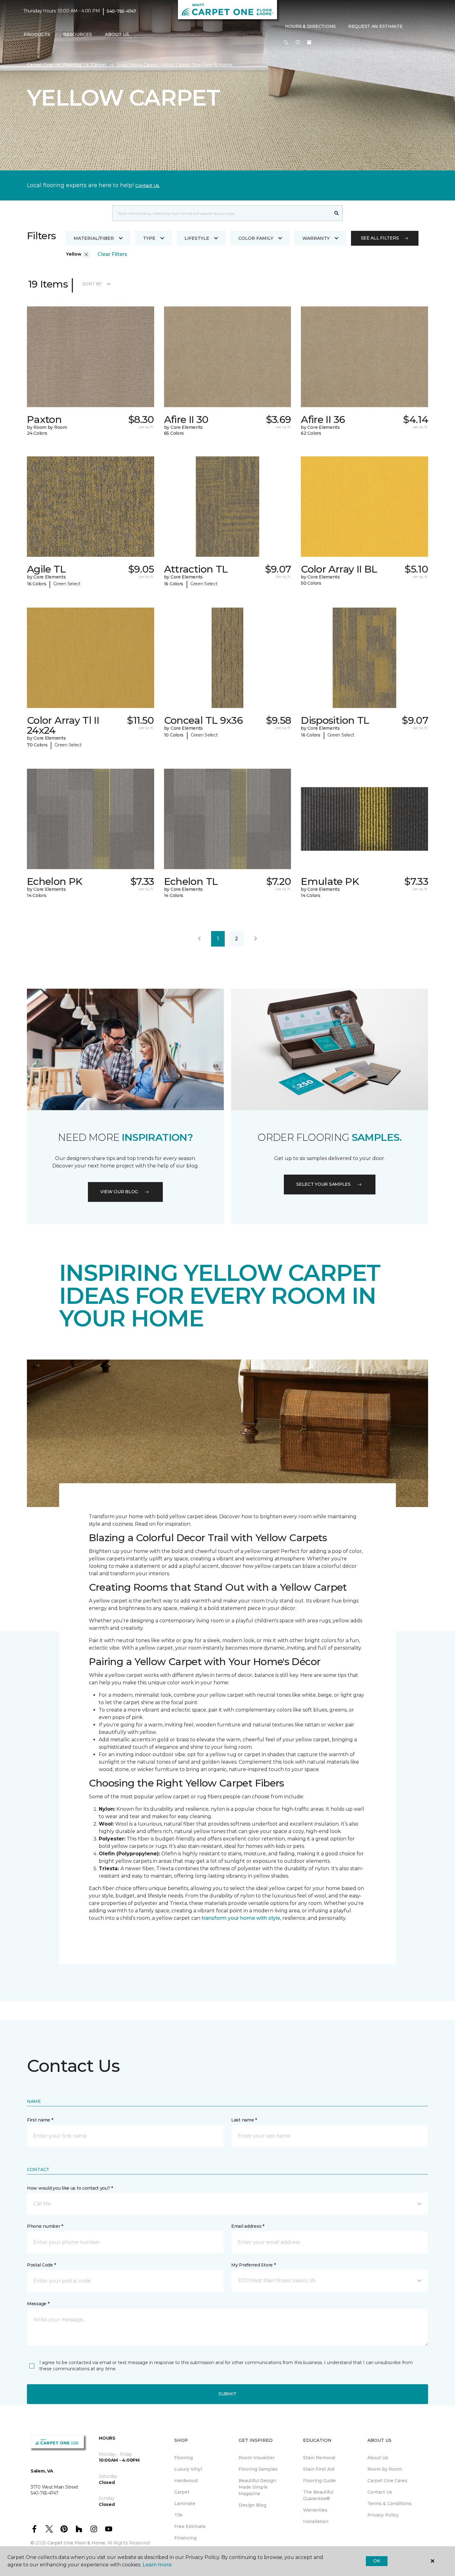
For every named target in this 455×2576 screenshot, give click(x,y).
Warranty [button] (316, 238)
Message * (38, 2304)
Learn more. (157, 2565)
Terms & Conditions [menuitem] (390, 2503)
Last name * (244, 2120)
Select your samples (323, 1184)
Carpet (99, 65)
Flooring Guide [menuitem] (319, 2481)
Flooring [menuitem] (184, 2458)
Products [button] (37, 34)
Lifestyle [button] (197, 238)
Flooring (72, 65)
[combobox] (221, 213)
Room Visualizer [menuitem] (257, 2458)
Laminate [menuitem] (185, 2503)
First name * (40, 2120)
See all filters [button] (380, 238)
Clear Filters (112, 254)
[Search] (337, 213)
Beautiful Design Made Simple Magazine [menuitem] (257, 2487)
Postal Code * (41, 2265)
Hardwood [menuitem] (186, 2481)
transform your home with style (241, 1918)
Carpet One (40, 65)
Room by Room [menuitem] (385, 2469)
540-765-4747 (121, 11)
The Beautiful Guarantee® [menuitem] (318, 2495)
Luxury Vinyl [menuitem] (188, 2469)
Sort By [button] (92, 284)
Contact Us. (148, 186)
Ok (377, 2561)
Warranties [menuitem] (315, 2510)
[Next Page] (256, 939)
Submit (227, 2394)
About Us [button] (117, 34)
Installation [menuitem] (316, 2521)
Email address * (248, 2226)
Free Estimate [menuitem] (190, 2526)
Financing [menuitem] (185, 2538)
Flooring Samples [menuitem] (258, 2469)
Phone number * (45, 2226)
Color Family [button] (256, 238)
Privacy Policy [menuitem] (383, 2515)
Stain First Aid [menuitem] (319, 2469)
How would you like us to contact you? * (70, 2188)
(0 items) (309, 42)
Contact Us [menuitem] (380, 2492)
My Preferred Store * (253, 2265)
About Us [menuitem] (378, 2458)
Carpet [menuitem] (182, 2492)
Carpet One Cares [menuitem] (387, 2481)
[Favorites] (298, 43)
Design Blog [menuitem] (252, 2505)
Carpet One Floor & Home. (77, 2543)
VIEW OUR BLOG (119, 1192)
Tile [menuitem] (178, 2515)
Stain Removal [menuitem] (319, 2458)
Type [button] (149, 238)
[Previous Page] (199, 939)
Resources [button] (78, 34)
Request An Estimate (375, 26)
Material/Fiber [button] (94, 238)
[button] (286, 43)
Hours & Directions (310, 26)
